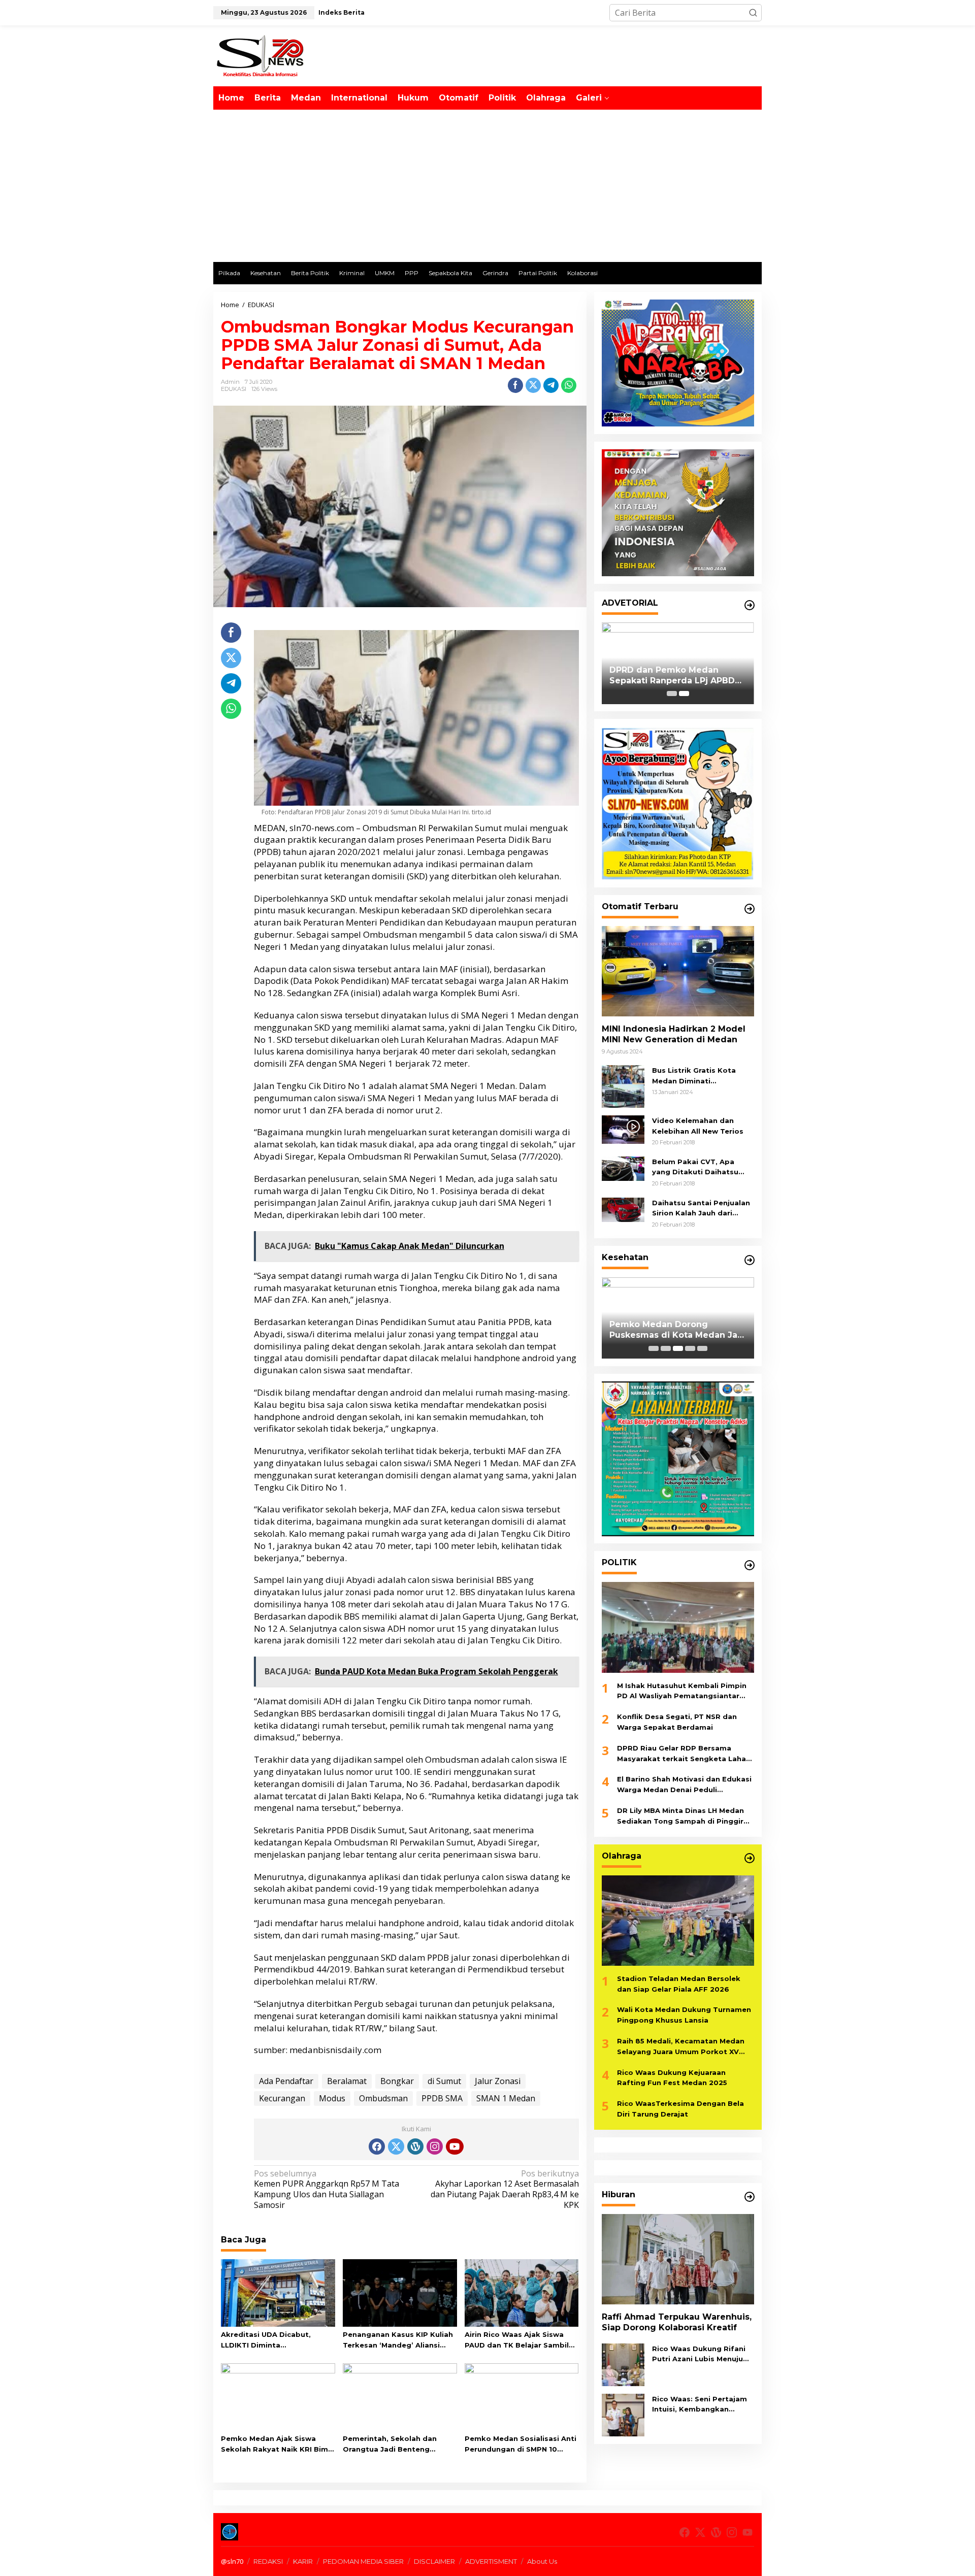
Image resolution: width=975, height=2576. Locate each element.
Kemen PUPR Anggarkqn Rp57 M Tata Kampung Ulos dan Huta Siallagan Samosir (327, 2189)
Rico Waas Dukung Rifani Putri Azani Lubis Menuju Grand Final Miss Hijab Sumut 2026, (699, 2355)
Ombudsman (383, 2098)
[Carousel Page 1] (672, 694)
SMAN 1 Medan (506, 2098)
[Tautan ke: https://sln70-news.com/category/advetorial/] (750, 605)
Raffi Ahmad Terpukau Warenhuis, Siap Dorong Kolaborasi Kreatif (677, 2322)
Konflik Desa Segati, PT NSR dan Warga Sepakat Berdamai (677, 1722)
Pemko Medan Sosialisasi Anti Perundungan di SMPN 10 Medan (521, 2445)
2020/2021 (359, 852)
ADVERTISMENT (491, 2561)
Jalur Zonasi (498, 2081)
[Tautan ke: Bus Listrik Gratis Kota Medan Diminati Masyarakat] (623, 1085)
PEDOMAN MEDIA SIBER (363, 2561)
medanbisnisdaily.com (335, 2050)
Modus (332, 2098)
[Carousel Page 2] (666, 1348)
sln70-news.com (322, 828)
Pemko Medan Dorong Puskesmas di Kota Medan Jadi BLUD (678, 1330)
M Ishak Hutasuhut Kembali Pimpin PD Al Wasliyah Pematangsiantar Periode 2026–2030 (682, 1692)
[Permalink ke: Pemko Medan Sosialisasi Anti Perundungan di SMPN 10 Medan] (522, 2396)
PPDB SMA (442, 2098)
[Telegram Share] (551, 385)
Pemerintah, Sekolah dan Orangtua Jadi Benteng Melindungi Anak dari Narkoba (399, 2445)
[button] (753, 13)
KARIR (303, 2561)
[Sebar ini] (515, 385)
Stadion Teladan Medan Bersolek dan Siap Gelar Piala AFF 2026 (679, 1984)
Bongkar (397, 2081)
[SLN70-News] (260, 55)
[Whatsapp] (569, 385)
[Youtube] (454, 2146)
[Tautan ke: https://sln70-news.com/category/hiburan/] (750, 2197)
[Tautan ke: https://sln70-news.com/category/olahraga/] (750, 1858)
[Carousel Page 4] (690, 1348)
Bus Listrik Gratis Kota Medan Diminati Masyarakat (694, 1076)
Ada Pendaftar (286, 2081)
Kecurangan (282, 2098)
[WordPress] (415, 2146)
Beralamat (347, 2081)
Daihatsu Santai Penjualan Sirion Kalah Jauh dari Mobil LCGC (701, 1209)
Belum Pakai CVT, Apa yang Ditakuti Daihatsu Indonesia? (695, 1168)
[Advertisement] (487, 186)
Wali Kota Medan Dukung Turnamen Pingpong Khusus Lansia (684, 2015)
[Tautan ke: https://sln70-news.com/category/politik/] (750, 1565)
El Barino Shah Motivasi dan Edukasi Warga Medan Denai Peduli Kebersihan (684, 1786)
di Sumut (444, 2081)
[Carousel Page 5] (702, 1348)
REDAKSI (268, 2561)
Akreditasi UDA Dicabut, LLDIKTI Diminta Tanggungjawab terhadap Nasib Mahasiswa (270, 2340)
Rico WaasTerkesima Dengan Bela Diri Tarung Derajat (680, 2109)
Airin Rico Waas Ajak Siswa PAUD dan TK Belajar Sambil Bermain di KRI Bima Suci (517, 2340)
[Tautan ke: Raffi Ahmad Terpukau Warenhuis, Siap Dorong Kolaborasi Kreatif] (678, 2259)
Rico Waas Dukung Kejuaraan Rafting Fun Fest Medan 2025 (672, 2078)
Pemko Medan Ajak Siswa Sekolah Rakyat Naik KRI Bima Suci (277, 2445)
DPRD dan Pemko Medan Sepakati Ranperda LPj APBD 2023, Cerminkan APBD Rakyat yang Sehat (675, 676)
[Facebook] (377, 2146)
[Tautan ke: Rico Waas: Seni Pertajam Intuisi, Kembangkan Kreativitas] (623, 2414)
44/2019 (333, 1969)
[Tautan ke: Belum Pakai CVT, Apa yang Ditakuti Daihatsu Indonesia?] (623, 1168)
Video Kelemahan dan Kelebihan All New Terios (698, 1126)
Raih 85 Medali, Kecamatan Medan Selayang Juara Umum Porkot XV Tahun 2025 (681, 2047)
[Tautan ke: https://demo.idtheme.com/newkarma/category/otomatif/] (750, 909)
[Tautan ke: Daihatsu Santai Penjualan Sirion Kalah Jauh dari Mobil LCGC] (623, 1209)
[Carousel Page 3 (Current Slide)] (678, 1348)
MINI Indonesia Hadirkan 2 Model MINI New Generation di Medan (674, 1034)
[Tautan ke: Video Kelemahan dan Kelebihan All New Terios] (623, 1129)
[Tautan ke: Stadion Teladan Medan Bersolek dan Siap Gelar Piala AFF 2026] (678, 1921)
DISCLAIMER (434, 2561)
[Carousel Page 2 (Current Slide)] (684, 694)
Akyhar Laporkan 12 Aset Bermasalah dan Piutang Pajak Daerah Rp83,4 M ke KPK (505, 2189)
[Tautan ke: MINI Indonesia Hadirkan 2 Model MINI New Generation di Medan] (678, 971)
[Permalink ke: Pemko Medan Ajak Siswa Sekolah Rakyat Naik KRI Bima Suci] (278, 2396)
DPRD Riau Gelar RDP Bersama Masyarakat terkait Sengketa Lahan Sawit (684, 1754)
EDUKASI (234, 389)
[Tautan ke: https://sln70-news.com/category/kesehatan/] (750, 1260)
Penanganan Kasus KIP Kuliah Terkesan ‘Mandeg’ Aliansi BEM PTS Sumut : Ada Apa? (398, 2340)
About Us (542, 2561)
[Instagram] (435, 2146)
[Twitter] (396, 2146)
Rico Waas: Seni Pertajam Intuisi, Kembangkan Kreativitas (700, 2405)
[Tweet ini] (533, 385)
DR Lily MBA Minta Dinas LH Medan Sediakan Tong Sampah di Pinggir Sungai (680, 1817)
